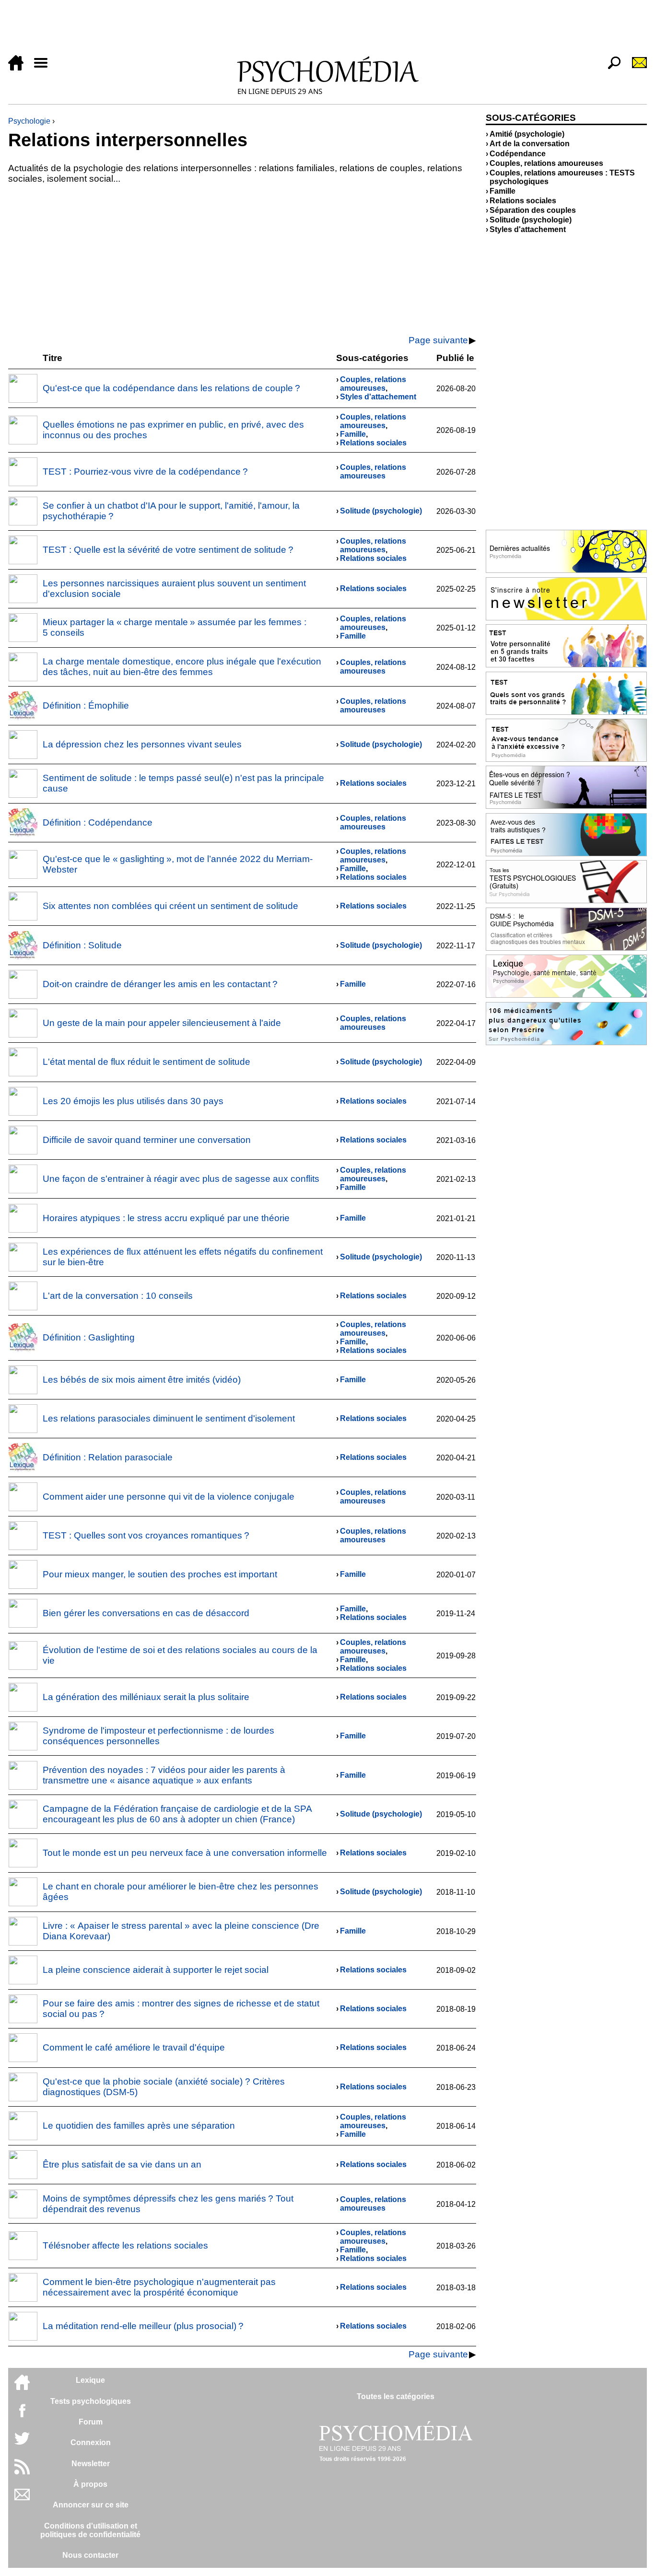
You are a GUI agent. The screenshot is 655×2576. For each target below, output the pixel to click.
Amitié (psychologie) (527, 134)
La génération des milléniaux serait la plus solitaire (146, 1697)
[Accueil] (20, 68)
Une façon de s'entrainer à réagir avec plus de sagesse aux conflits (181, 1179)
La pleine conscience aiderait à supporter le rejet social (156, 1970)
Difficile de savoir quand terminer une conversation (147, 1140)
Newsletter (91, 2464)
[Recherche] (610, 68)
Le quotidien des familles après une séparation (139, 2126)
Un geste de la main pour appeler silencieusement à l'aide (162, 1023)
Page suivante (438, 340)
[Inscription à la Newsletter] (635, 68)
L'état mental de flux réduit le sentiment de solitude (146, 1062)
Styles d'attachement (378, 397)
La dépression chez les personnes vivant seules (142, 744)
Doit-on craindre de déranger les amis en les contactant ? (160, 984)
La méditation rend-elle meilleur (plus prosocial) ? (143, 2326)
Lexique (90, 2380)
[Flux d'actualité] (22, 2472)
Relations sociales (373, 443)
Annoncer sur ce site (91, 2505)
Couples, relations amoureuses (373, 384)
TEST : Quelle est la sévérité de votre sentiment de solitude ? (168, 550)
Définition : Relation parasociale (108, 1457)
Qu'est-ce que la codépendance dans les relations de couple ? (171, 388)
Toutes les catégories (396, 2396)
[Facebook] (22, 2415)
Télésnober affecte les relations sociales (125, 2245)
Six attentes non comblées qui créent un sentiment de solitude (170, 906)
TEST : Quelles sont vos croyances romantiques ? (146, 1535)
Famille (353, 434)
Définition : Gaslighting (89, 1337)
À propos (90, 2484)
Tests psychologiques (91, 2401)
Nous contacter (90, 2555)
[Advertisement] (296, 30)
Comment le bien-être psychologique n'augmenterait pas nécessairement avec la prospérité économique (159, 2287)
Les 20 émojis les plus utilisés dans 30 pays (133, 1101)
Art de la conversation (530, 144)
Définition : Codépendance (98, 822)
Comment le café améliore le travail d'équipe (134, 2047)
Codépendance (518, 154)
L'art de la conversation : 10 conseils (118, 1296)
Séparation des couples (533, 210)
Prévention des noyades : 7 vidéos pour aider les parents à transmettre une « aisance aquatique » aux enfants (164, 1775)
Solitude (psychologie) (381, 511)
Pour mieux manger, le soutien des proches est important (160, 1574)
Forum (91, 2422)
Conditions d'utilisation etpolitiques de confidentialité (90, 2530)
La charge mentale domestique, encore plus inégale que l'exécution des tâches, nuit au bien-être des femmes (182, 667)
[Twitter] (22, 2443)
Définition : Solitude (82, 945)
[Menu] (45, 68)
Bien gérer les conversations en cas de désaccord (146, 1613)
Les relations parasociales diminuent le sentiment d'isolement (169, 1418)
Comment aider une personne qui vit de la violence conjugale (169, 1497)
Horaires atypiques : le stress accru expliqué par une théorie (166, 1218)
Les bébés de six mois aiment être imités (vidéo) (142, 1380)
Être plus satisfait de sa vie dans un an (122, 2164)
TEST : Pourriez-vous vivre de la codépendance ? (145, 472)
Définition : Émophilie (86, 705)
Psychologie (29, 121)
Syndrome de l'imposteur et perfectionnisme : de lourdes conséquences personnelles (158, 1736)
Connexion (91, 2442)
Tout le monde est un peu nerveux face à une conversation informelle (185, 1853)
